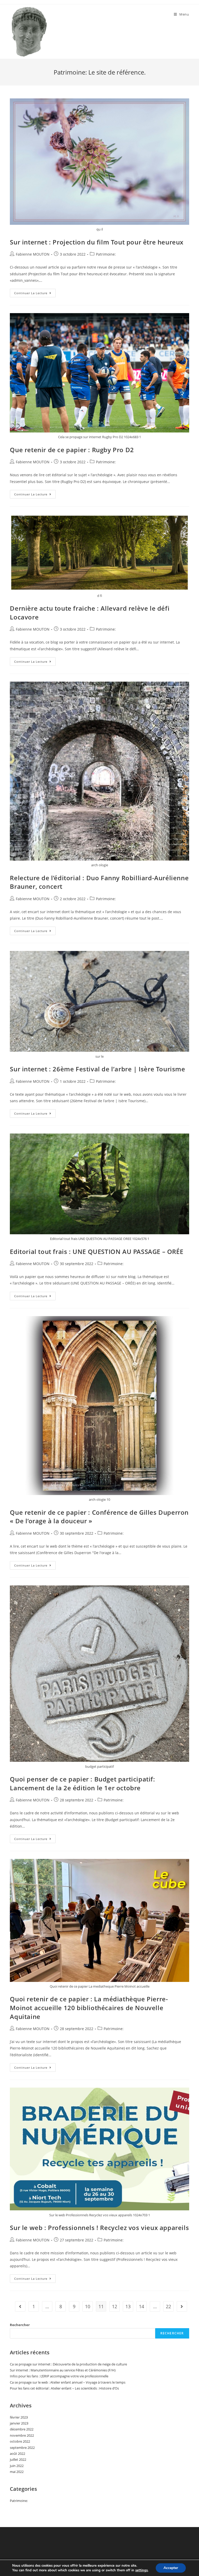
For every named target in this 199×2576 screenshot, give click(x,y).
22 (168, 2306)
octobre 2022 (20, 2441)
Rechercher (20, 2325)
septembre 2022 (22, 2448)
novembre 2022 (22, 2435)
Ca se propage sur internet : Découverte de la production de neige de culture (68, 2364)
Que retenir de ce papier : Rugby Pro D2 (72, 450)
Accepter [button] (171, 2568)
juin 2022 (17, 2466)
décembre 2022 (22, 2429)
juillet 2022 (18, 2459)
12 (115, 2306)
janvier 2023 (19, 2423)
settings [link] (141, 2570)
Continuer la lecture (35, 294)
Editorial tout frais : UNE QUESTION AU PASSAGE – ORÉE (97, 1251)
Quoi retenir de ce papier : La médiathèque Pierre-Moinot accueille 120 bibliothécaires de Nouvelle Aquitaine (89, 2008)
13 (128, 2306)
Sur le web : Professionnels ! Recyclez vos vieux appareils (99, 2228)
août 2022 (17, 2454)
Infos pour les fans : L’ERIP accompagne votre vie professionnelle (59, 2376)
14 (141, 2306)
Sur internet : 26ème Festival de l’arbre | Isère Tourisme (97, 1069)
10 (88, 2306)
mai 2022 (17, 2472)
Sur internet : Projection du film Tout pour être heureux (97, 242)
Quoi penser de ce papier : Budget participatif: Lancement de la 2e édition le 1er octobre (82, 1783)
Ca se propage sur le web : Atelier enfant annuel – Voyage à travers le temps (68, 2382)
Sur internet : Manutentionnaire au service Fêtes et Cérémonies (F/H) (63, 2370)
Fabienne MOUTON (33, 254)
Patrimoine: (106, 254)
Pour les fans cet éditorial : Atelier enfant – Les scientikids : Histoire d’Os (64, 2388)
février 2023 (19, 2417)
